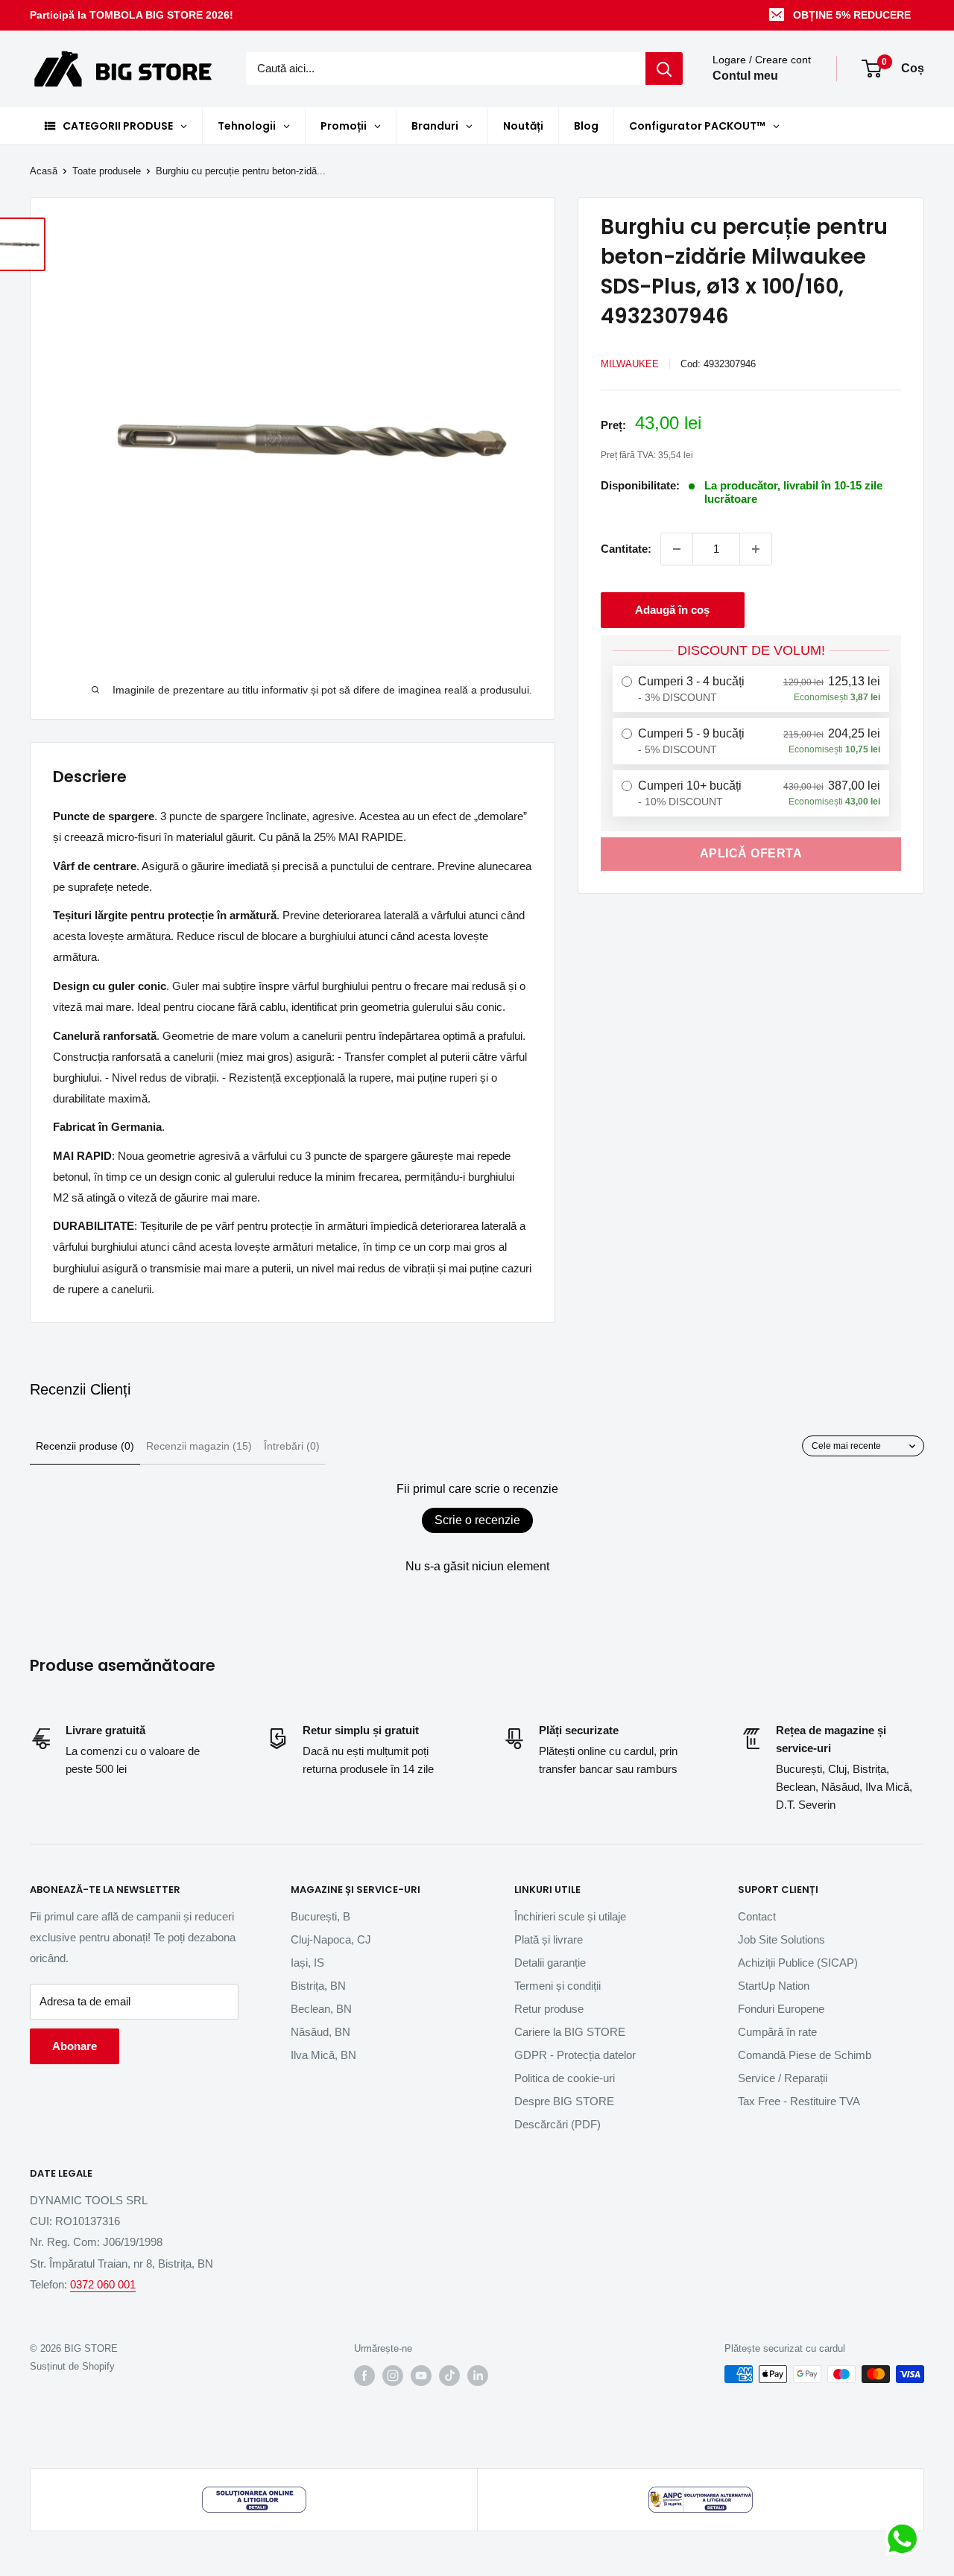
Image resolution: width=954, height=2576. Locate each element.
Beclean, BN (321, 2009)
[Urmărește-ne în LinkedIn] (478, 2376)
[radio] (751, 689)
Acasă (44, 171)
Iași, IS (307, 1963)
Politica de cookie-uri (565, 2078)
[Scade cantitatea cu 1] (677, 549)
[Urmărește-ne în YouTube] (421, 2376)
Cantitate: (626, 549)
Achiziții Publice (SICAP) (798, 1963)
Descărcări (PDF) (557, 2124)
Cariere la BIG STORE (570, 2032)
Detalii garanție (550, 1963)
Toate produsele (107, 171)
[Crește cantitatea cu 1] (756, 549)
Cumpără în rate (777, 2032)
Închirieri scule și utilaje (570, 1916)
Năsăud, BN (320, 2032)
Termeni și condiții (557, 1986)
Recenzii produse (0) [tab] (85, 1446)
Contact (757, 1916)
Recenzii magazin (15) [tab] (199, 1446)
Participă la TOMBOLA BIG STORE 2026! (132, 15)
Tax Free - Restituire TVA (799, 2101)
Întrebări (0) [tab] (292, 1446)
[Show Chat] (906, 2539)
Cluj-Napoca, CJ (331, 1939)
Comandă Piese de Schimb (805, 2055)
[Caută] (664, 69)
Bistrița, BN (318, 1986)
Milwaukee (630, 364)
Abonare (75, 2046)
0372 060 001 (103, 2284)
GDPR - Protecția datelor (575, 2055)
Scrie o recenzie (477, 1520)
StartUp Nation (774, 1986)
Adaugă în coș (672, 610)
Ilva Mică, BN (323, 2055)
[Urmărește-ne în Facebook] (364, 2376)
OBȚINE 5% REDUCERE (852, 15)
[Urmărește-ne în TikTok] (449, 2376)
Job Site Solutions (781, 1939)
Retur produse (549, 2009)
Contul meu (745, 76)
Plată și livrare (549, 1939)
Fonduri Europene (781, 2009)
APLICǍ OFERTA (751, 853)
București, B (320, 1916)
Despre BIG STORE (564, 2101)
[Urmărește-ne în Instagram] (393, 2376)
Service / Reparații (783, 2078)
